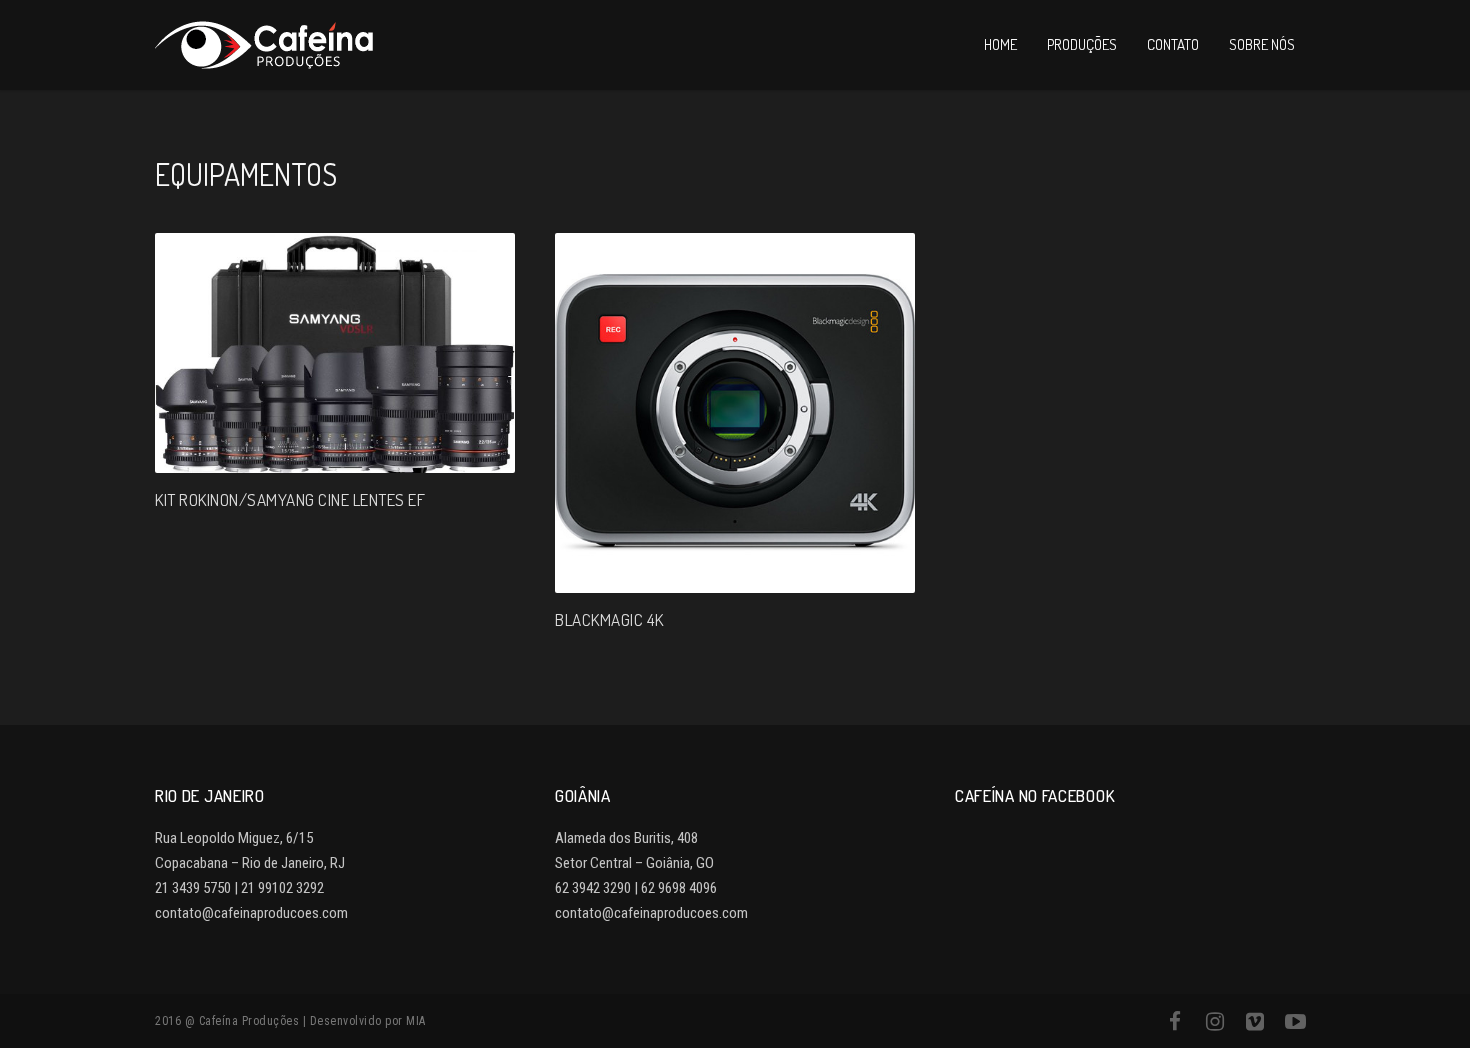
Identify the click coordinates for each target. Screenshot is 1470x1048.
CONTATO (1173, 44)
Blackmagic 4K (609, 619)
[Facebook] (1175, 1022)
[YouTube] (1295, 1022)
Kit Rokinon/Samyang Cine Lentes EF (290, 499)
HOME (1000, 44)
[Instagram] (1215, 1022)
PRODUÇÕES (1082, 44)
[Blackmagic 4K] (735, 413)
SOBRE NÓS (1262, 44)
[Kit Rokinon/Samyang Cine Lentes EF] (335, 353)
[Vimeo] (1255, 1022)
